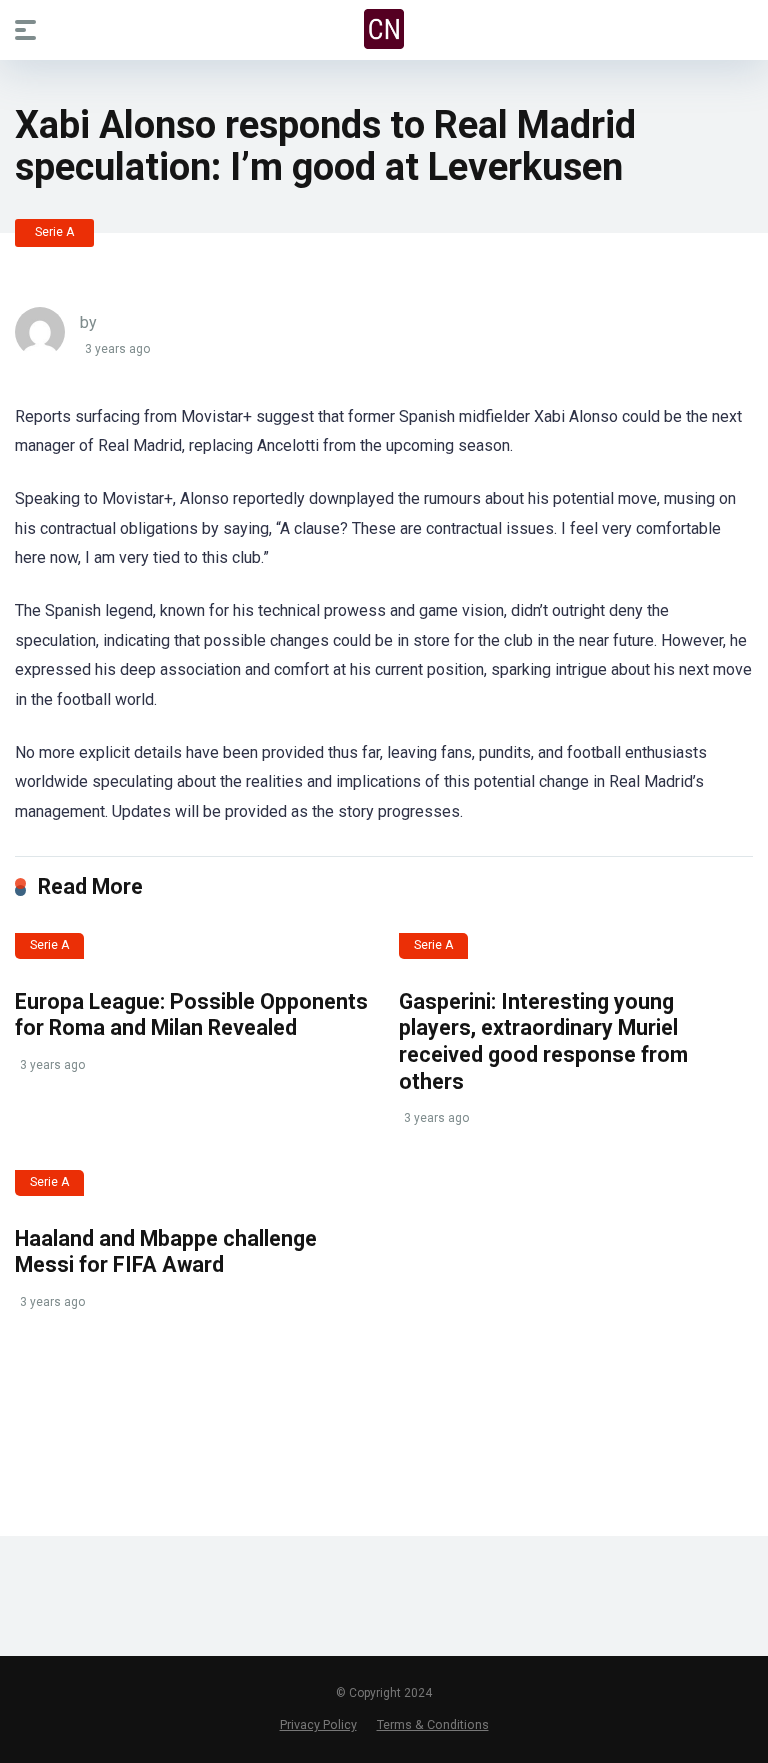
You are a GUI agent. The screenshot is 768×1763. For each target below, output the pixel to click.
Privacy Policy (318, 1724)
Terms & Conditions (433, 1724)
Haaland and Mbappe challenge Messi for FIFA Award (166, 1252)
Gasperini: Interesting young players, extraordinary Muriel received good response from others (543, 1041)
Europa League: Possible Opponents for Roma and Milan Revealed (191, 1015)
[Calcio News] (384, 29)
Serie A (54, 232)
